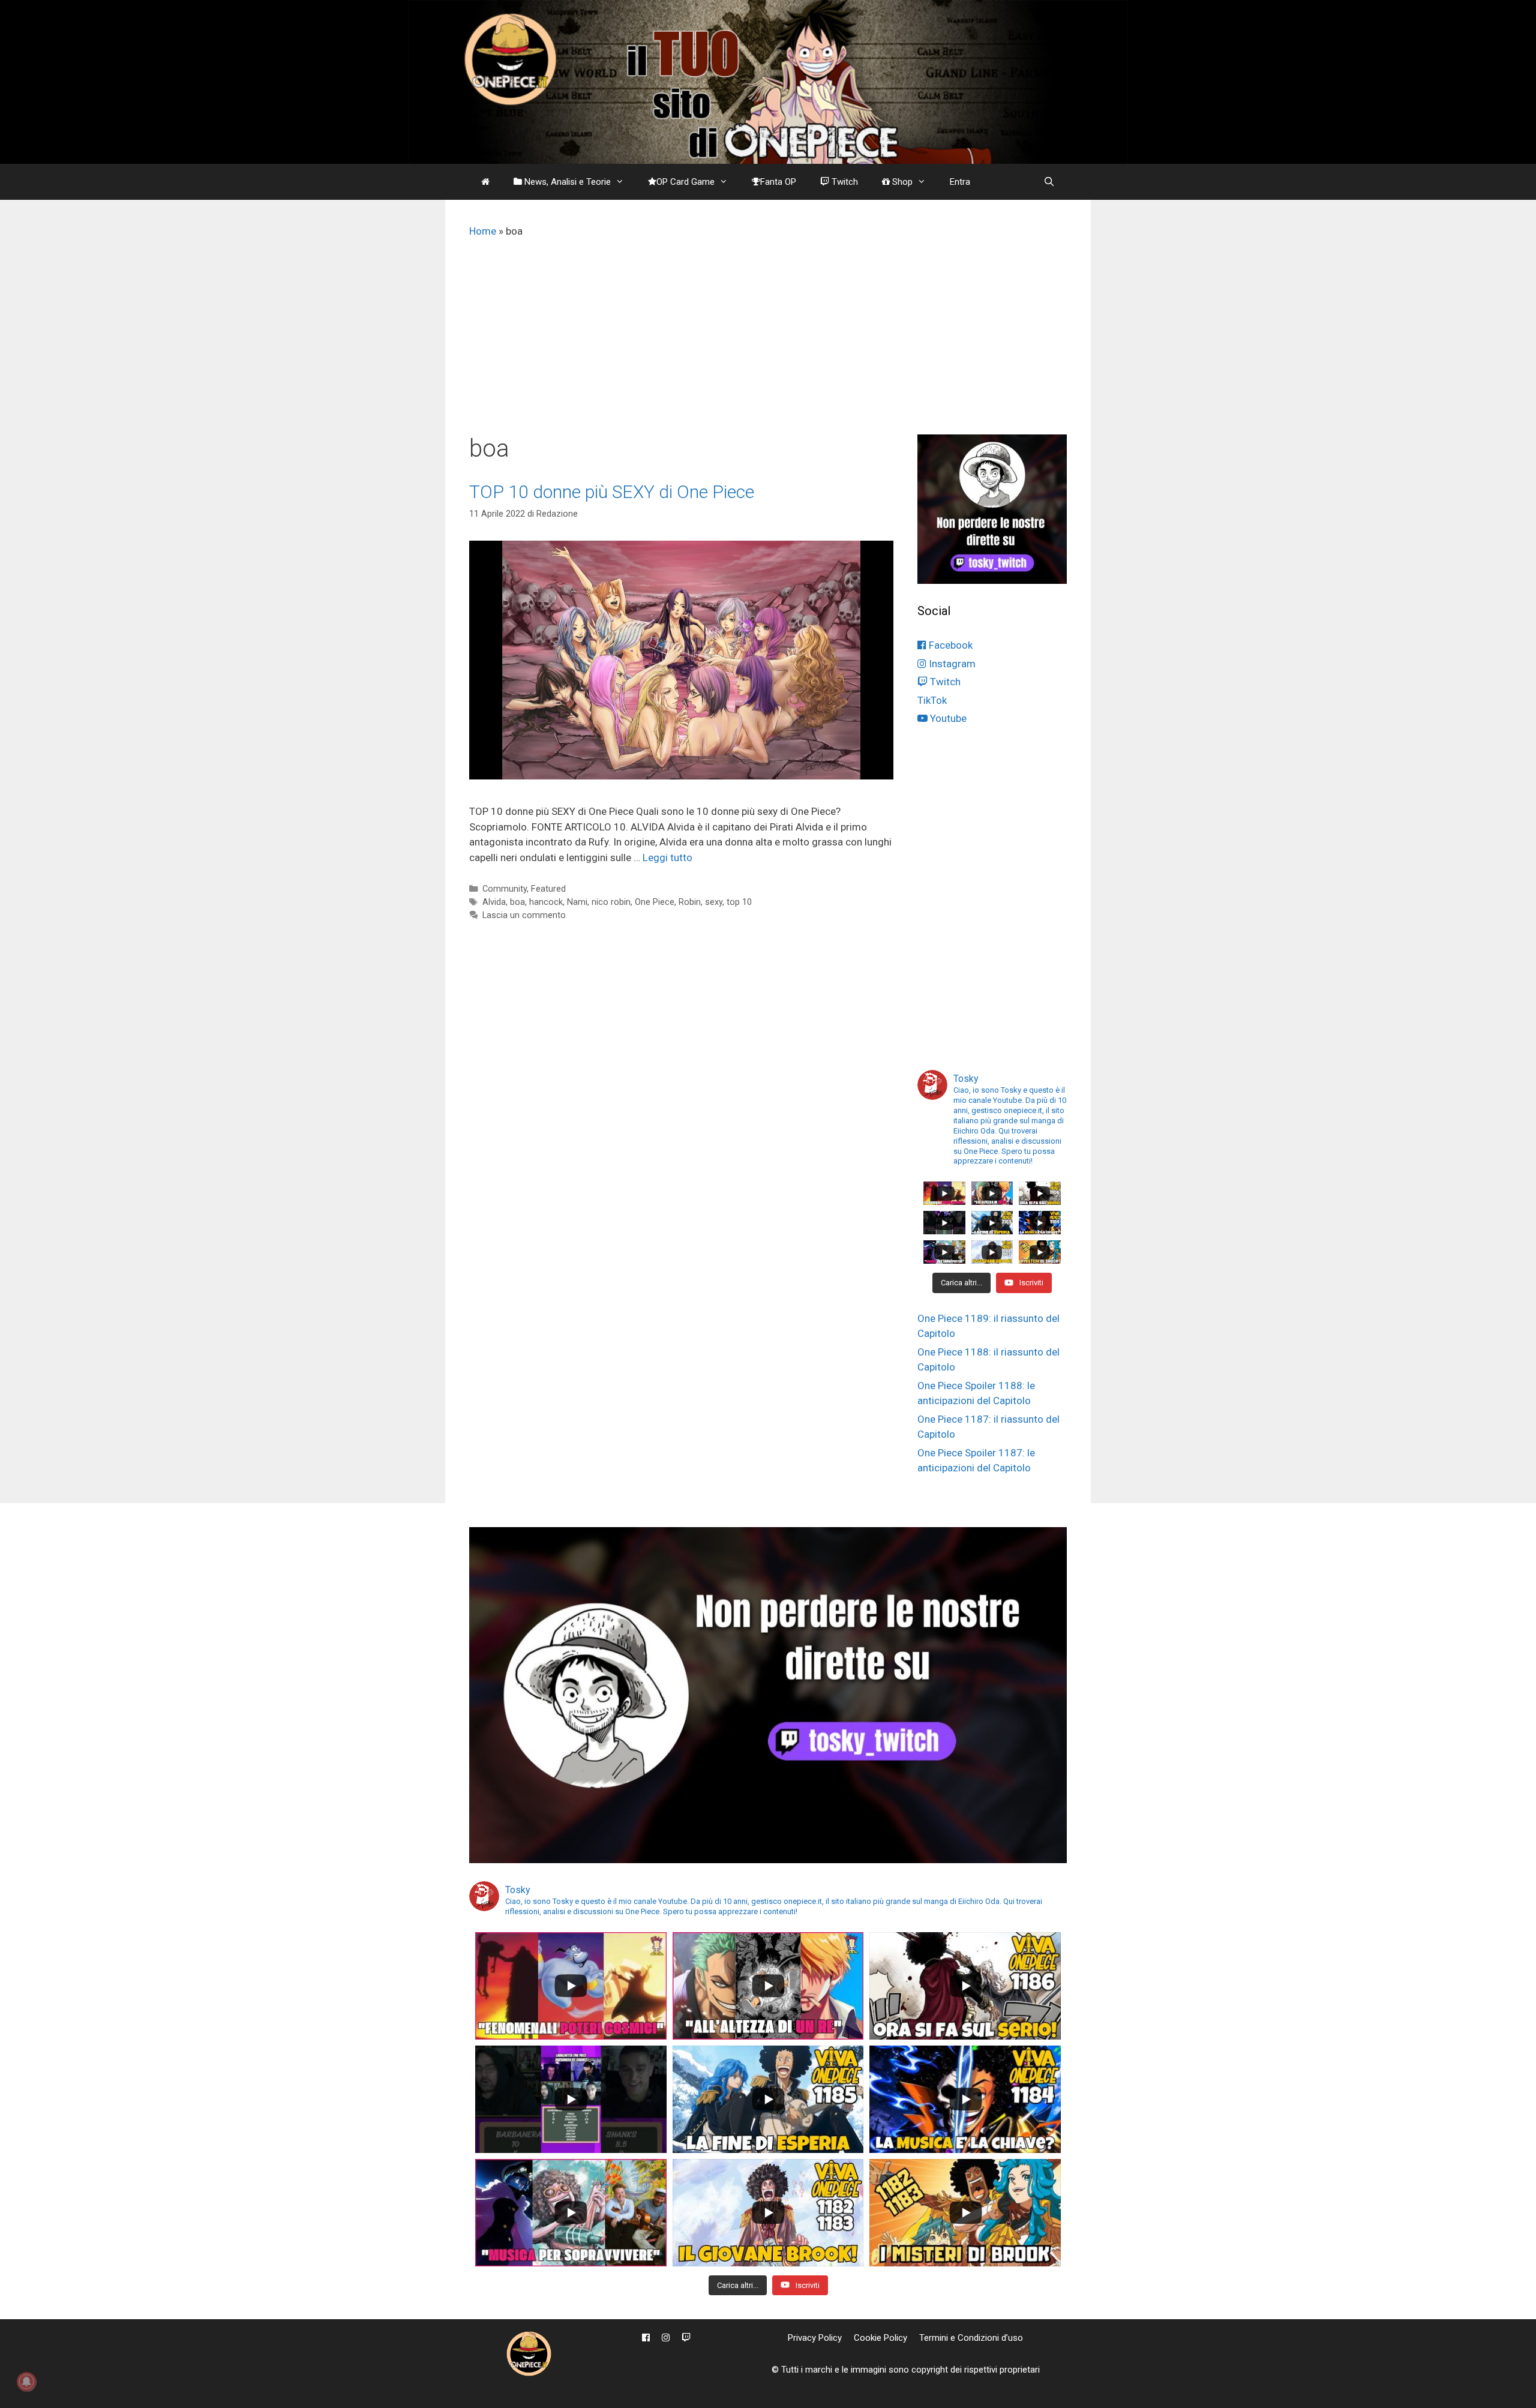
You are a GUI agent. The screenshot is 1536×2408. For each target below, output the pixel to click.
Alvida (494, 902)
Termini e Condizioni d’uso (971, 2338)
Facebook (949, 645)
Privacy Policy (815, 2338)
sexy (714, 902)
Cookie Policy (880, 2338)
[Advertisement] (768, 344)
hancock (546, 902)
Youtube (947, 718)
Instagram (951, 664)
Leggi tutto (667, 857)
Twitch (844, 182)
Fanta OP (778, 182)
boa (517, 902)
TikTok (932, 700)
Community (505, 889)
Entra (960, 182)
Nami (577, 902)
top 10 (739, 902)
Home (483, 231)
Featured (548, 889)
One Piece (655, 902)
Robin (690, 902)
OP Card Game (685, 182)
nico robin (611, 902)
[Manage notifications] (26, 2382)
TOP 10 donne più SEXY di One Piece (612, 492)
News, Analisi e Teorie (566, 182)
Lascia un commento (524, 915)
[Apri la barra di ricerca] (1049, 182)
